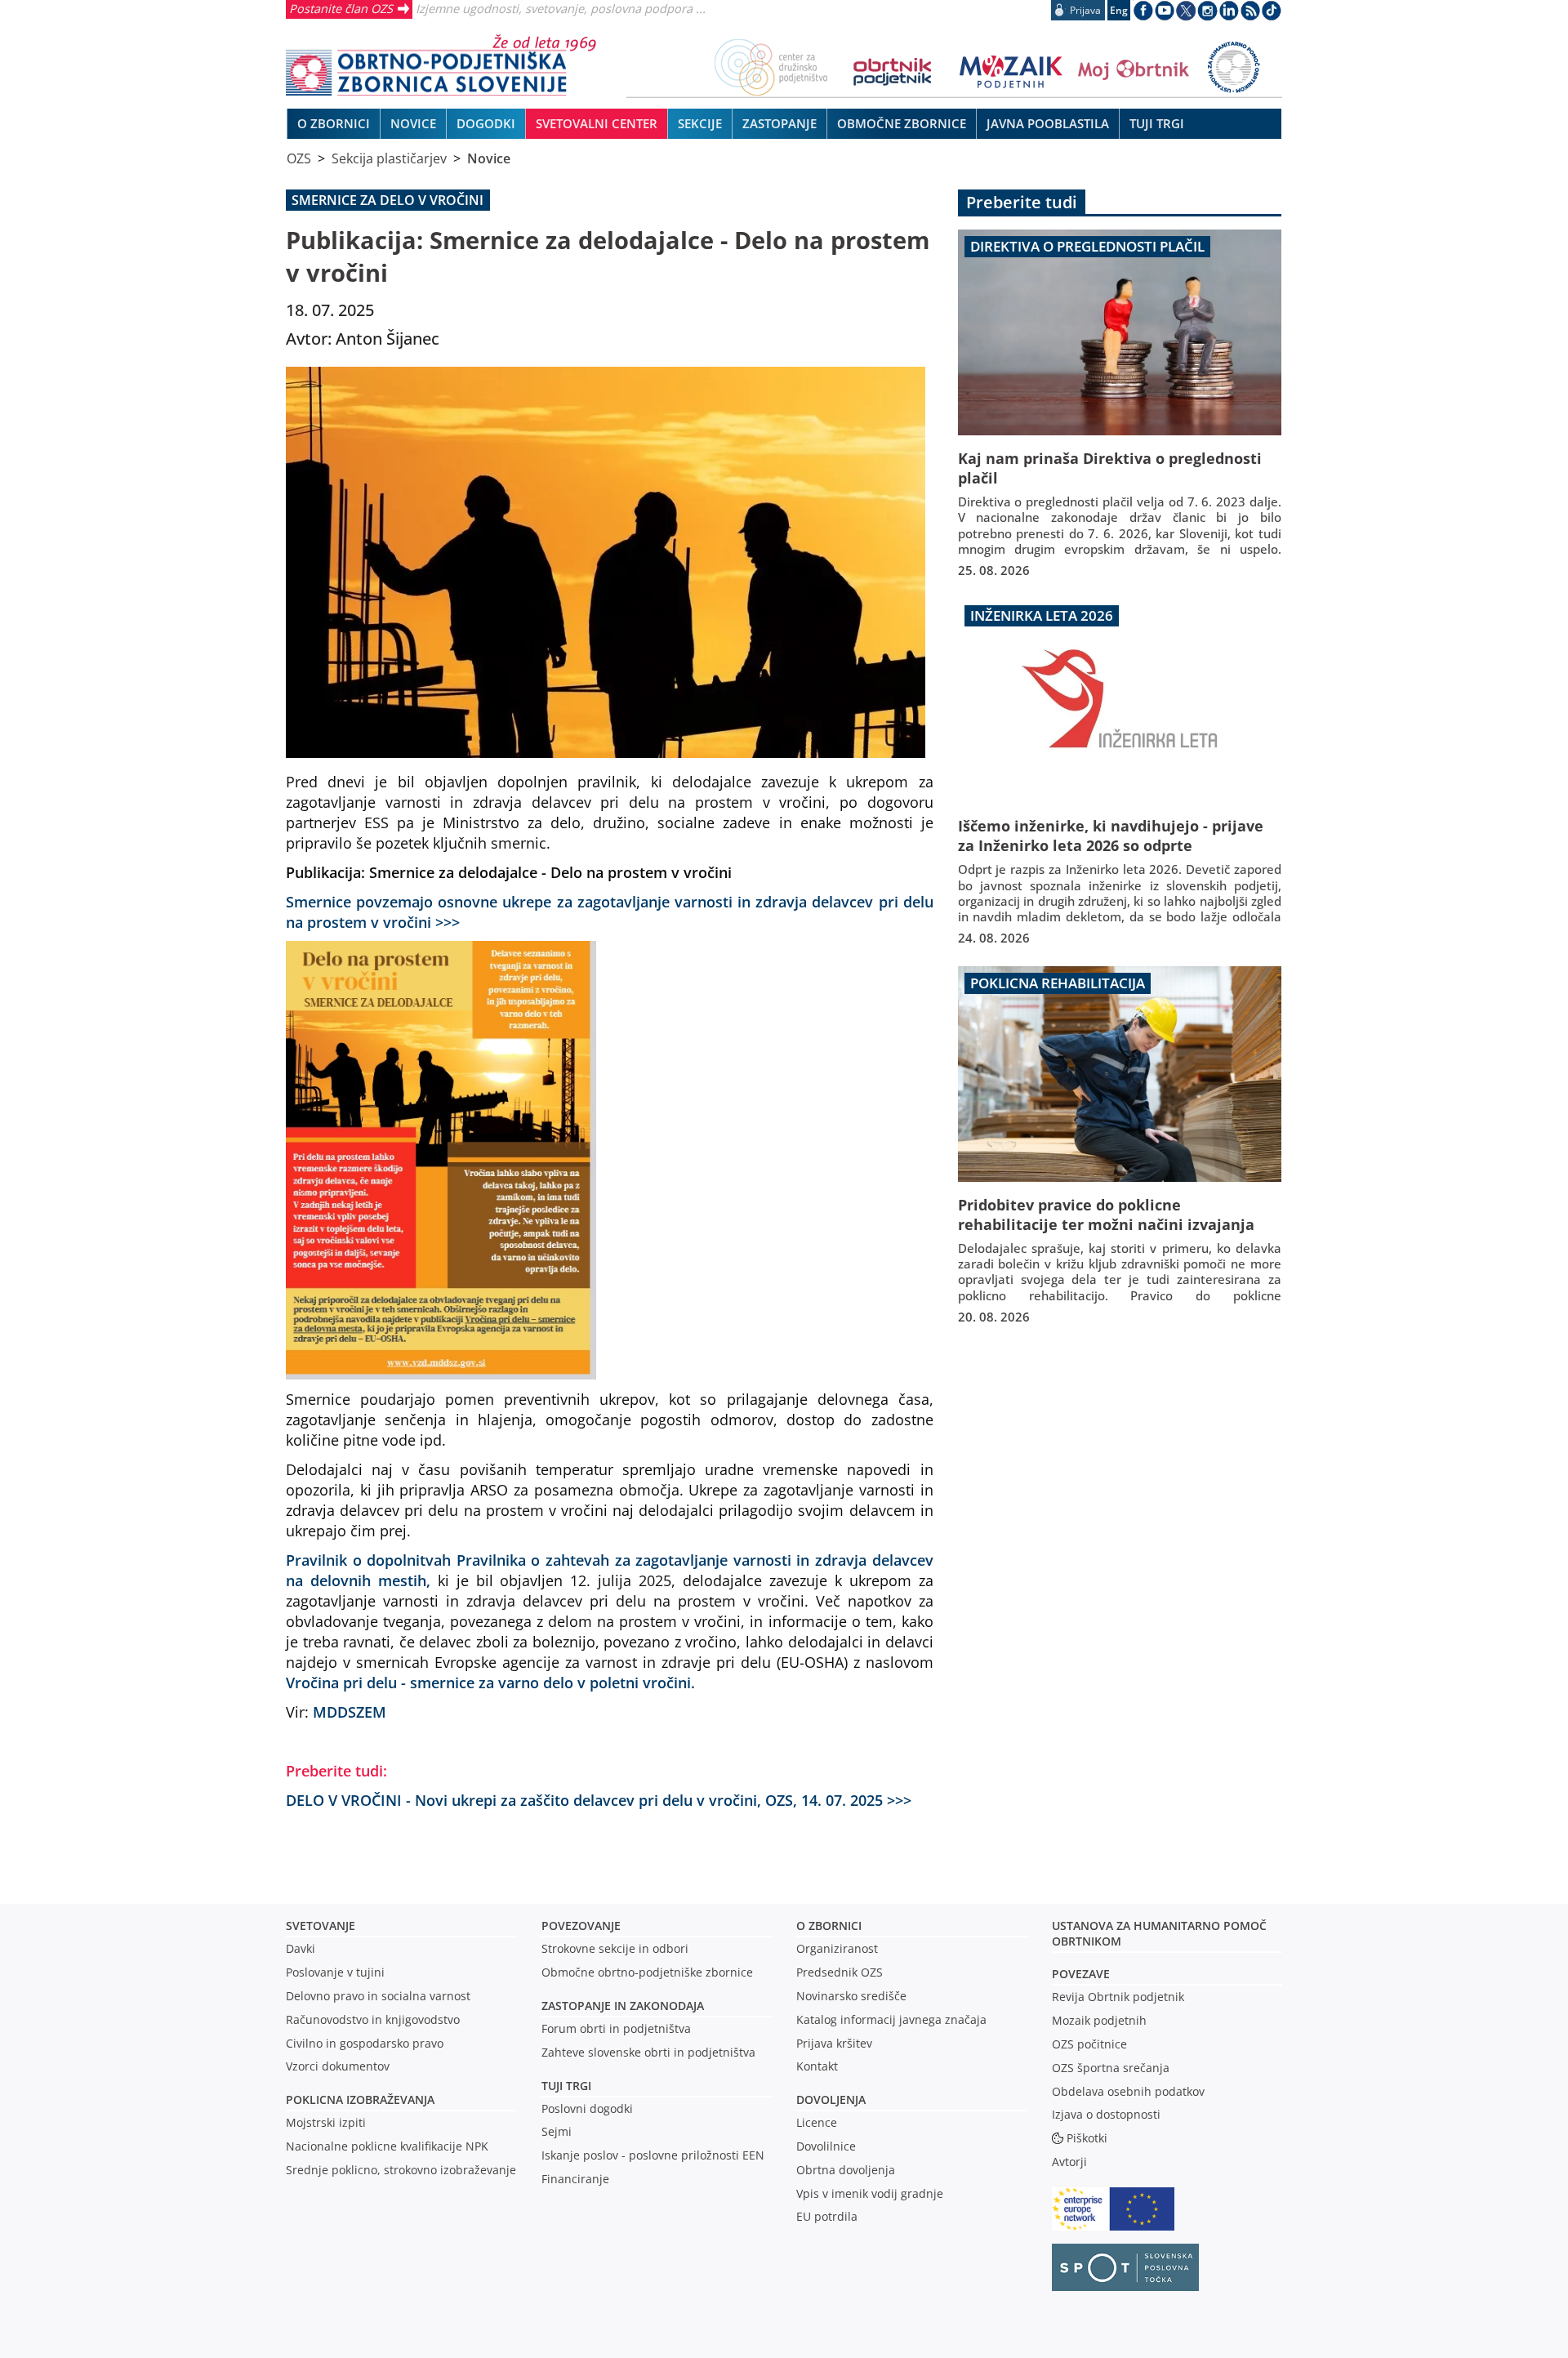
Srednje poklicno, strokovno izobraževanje (401, 2170)
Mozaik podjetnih (1099, 2020)
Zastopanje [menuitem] (780, 123)
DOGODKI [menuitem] (486, 123)
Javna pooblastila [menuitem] (1048, 123)
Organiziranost (837, 1948)
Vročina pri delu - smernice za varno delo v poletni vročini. (490, 1682)
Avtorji (1069, 2162)
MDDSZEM (350, 1712)
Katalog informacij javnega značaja (891, 2019)
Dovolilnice (826, 2146)
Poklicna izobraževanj (356, 2099)
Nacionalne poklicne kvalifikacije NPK (387, 2146)
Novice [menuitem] (413, 123)
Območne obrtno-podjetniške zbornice (647, 1972)
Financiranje (575, 2179)
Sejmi (557, 2131)
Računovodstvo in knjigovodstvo (373, 2019)
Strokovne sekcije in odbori (615, 1948)
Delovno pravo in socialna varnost (378, 1996)
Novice (489, 158)
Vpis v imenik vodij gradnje (870, 2193)
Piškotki (1087, 2138)
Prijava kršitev (834, 2043)
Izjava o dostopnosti (1106, 2114)
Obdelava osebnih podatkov (1128, 2091)
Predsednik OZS (840, 1972)
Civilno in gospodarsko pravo (365, 2043)
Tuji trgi (566, 2086)
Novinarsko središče (851, 1996)
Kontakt (817, 2066)
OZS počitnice (1089, 2044)
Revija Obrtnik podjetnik (1118, 1997)
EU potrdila (827, 2216)
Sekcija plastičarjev (389, 158)
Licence (817, 2122)
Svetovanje (321, 1926)
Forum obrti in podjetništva (616, 2028)
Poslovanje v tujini (335, 1972)
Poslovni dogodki (587, 2108)
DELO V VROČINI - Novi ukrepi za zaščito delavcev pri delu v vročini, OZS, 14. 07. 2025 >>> (599, 1800)
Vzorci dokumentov (338, 2066)
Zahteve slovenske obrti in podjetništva (648, 2052)
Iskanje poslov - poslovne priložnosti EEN (653, 2155)
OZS (299, 158)
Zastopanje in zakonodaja (623, 2006)
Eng (1119, 10)
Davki (301, 1948)
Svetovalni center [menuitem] (597, 123)
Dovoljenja (831, 2099)
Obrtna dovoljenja (846, 2170)
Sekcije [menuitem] (700, 123)
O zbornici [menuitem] (334, 123)
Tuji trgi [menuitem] (1157, 123)
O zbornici (829, 1926)
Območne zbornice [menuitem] (902, 123)
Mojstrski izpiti (326, 2122)
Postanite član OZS (341, 8)
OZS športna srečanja (1111, 2068)
